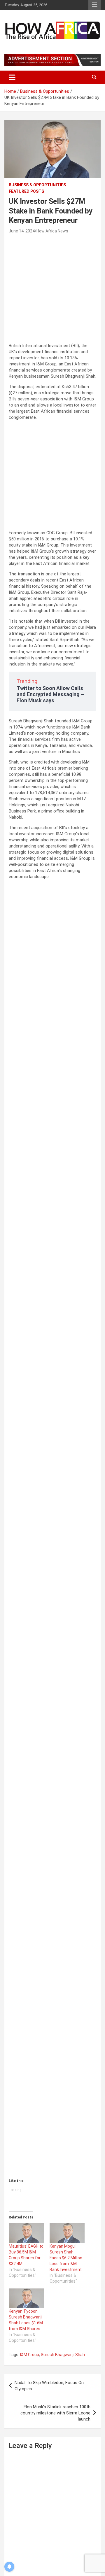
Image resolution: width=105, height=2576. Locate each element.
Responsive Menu (94, 5)
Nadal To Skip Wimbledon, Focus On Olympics (49, 2386)
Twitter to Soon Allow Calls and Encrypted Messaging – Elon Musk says (50, 694)
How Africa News (52, 231)
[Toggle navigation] (12, 77)
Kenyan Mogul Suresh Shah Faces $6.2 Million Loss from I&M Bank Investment (66, 2258)
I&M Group (30, 2355)
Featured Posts (26, 191)
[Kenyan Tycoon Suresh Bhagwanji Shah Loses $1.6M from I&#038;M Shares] (26, 2299)
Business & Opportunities (37, 185)
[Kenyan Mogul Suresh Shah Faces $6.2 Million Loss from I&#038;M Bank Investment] (67, 2233)
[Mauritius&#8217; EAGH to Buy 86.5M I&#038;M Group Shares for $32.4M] (26, 2233)
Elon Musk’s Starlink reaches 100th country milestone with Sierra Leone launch (55, 2413)
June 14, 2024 (22, 231)
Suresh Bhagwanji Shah (63, 2355)
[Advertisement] (52, 290)
